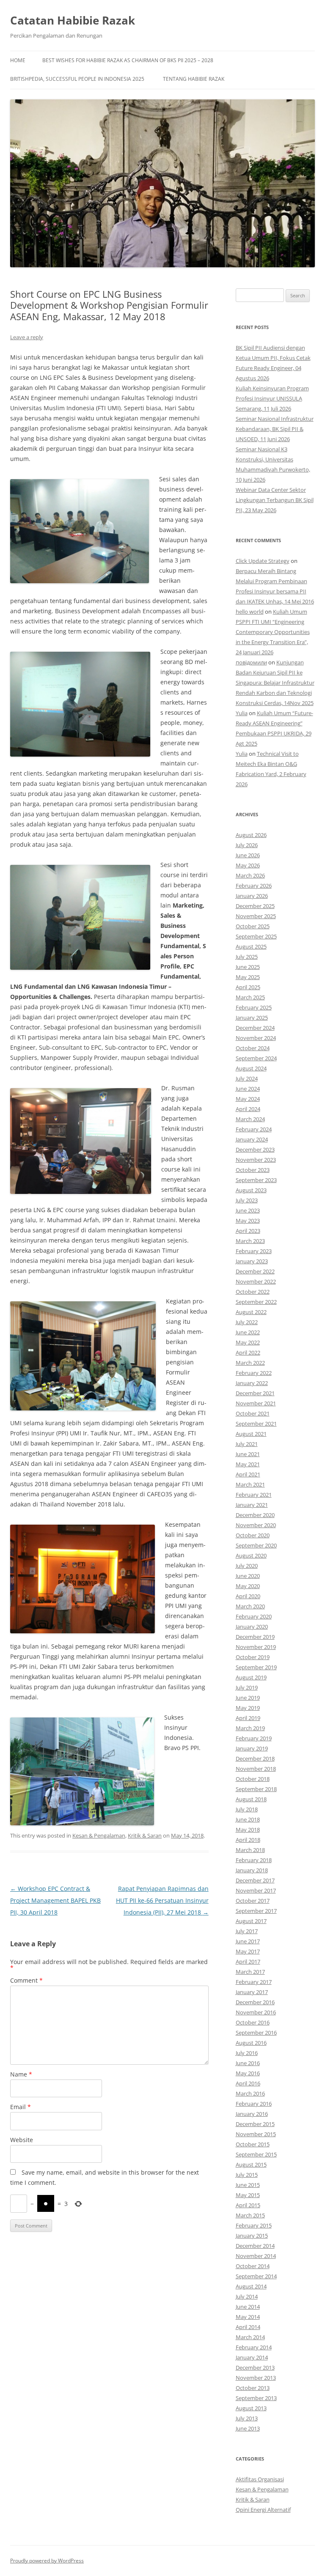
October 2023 (253, 1170)
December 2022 (255, 1271)
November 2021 (256, 1403)
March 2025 (250, 997)
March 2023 (250, 1241)
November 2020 (256, 1525)
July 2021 (247, 1444)
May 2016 (248, 2073)
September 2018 (256, 1789)
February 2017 (254, 1982)
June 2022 (248, 1332)
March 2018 (250, 1850)
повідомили (251, 662)
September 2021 (256, 1424)
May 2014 (248, 2317)
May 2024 (248, 1099)
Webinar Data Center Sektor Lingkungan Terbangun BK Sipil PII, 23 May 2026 (275, 500)
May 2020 (248, 1586)
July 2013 (247, 2418)
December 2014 (255, 2246)
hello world (250, 612)
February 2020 (254, 1616)
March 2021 (250, 1484)
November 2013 (256, 2378)
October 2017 (253, 1901)
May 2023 (248, 1221)
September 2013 (256, 2398)
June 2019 (248, 1698)
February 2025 (254, 1007)
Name (21, 2074)
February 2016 (254, 2104)
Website (22, 2140)
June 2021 (248, 1454)
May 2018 (248, 1830)
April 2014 (248, 2327)
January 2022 (252, 1383)
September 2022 (256, 1302)
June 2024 (248, 1089)
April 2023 (248, 1231)
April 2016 (248, 2083)
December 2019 (255, 1637)
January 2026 (252, 896)
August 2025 (251, 946)
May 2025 (248, 977)
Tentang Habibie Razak (194, 79)
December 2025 (255, 906)
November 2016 (256, 2012)
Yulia (242, 713)
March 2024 (250, 1119)
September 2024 (256, 1058)
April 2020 (248, 1596)
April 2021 (248, 1474)
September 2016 (256, 2033)
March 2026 (250, 875)
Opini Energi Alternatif (263, 2510)
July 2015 (247, 2175)
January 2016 (252, 2114)
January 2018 (252, 1870)
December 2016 (255, 2002)
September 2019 (256, 1667)
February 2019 (254, 1738)
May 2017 (248, 1951)
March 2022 (250, 1363)
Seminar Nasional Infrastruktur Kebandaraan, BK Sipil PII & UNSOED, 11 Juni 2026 (275, 429)
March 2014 (250, 2337)
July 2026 (247, 845)
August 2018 (251, 1799)
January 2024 (252, 1139)
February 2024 (254, 1129)
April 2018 (248, 1840)
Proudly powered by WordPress (47, 2561)
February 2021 (254, 1495)
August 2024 (251, 1068)
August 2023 (251, 1190)
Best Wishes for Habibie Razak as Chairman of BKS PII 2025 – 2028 (128, 60)
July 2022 (247, 1322)
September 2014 (256, 2276)
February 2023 (254, 1251)
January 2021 (252, 1505)
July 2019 (247, 1687)
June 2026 (248, 855)
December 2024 (255, 1028)
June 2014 (248, 2307)
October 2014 (253, 2266)
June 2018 (248, 1819)
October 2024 (253, 1048)
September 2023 (256, 1180)
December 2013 (255, 2368)
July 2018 (247, 1809)
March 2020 (250, 1606)
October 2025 (253, 926)
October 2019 (253, 1657)
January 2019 (252, 1748)
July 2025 (247, 957)
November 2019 (256, 1647)
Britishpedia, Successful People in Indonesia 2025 (77, 79)
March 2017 (250, 1972)
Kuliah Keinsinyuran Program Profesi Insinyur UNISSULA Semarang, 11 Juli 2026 (272, 398)
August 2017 (251, 1921)
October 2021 (253, 1413)
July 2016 (247, 2053)
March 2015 (250, 2215)
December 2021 (255, 1393)
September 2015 (256, 2154)
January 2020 (252, 1627)
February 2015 (254, 2225)
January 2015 (252, 2236)
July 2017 (247, 1931)
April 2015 (248, 2205)
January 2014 (252, 2357)
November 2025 (256, 916)
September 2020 (256, 1545)
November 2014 (256, 2256)
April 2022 (248, 1352)
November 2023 (256, 1160)
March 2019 (250, 1728)
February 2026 (254, 886)
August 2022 (251, 1312)
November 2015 (256, 2134)
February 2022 (254, 1373)
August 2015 (251, 2164)
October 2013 (253, 2388)
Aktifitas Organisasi (260, 2479)
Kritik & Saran (145, 1835)
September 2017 (256, 1911)
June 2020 (248, 1576)
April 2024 (248, 1109)
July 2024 (247, 1078)
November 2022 (256, 1281)
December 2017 (255, 1880)
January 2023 (252, 1261)
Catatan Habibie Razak (73, 20)
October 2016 (253, 2022)
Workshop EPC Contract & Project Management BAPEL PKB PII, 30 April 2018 (55, 1900)
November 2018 (256, 1769)
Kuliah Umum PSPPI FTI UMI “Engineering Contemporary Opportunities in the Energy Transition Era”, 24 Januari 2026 (273, 632)
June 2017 (248, 1941)
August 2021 (251, 1434)
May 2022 (248, 1342)
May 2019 (248, 1708)
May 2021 (248, 1464)
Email (21, 2107)
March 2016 (250, 2093)
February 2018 (254, 1860)
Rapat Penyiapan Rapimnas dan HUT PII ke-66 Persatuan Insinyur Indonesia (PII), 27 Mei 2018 (162, 1900)
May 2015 (248, 2195)
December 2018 (255, 1758)
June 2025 (248, 967)
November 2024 (256, 1038)
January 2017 (252, 1992)
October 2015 (253, 2144)
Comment (26, 1980)
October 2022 (253, 1292)
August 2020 (251, 1555)
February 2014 (254, 2347)
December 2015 (255, 2124)
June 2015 (248, 2185)
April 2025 (248, 987)
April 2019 (248, 1718)
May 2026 (248, 865)
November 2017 (256, 1890)
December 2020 (255, 1515)
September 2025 (256, 936)
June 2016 (248, 2063)
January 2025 (252, 1018)
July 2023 (247, 1200)
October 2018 (253, 1779)
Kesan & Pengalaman (99, 1835)
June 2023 (248, 1210)
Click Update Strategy (263, 561)
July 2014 (247, 2296)
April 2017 (248, 1961)
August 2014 (251, 2286)
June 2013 (248, 2428)
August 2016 (251, 2043)
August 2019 (251, 1677)
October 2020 (253, 1535)
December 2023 (255, 1149)
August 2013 (251, 2408)
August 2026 (251, 835)
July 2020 (247, 1566)
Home (18, 60)
